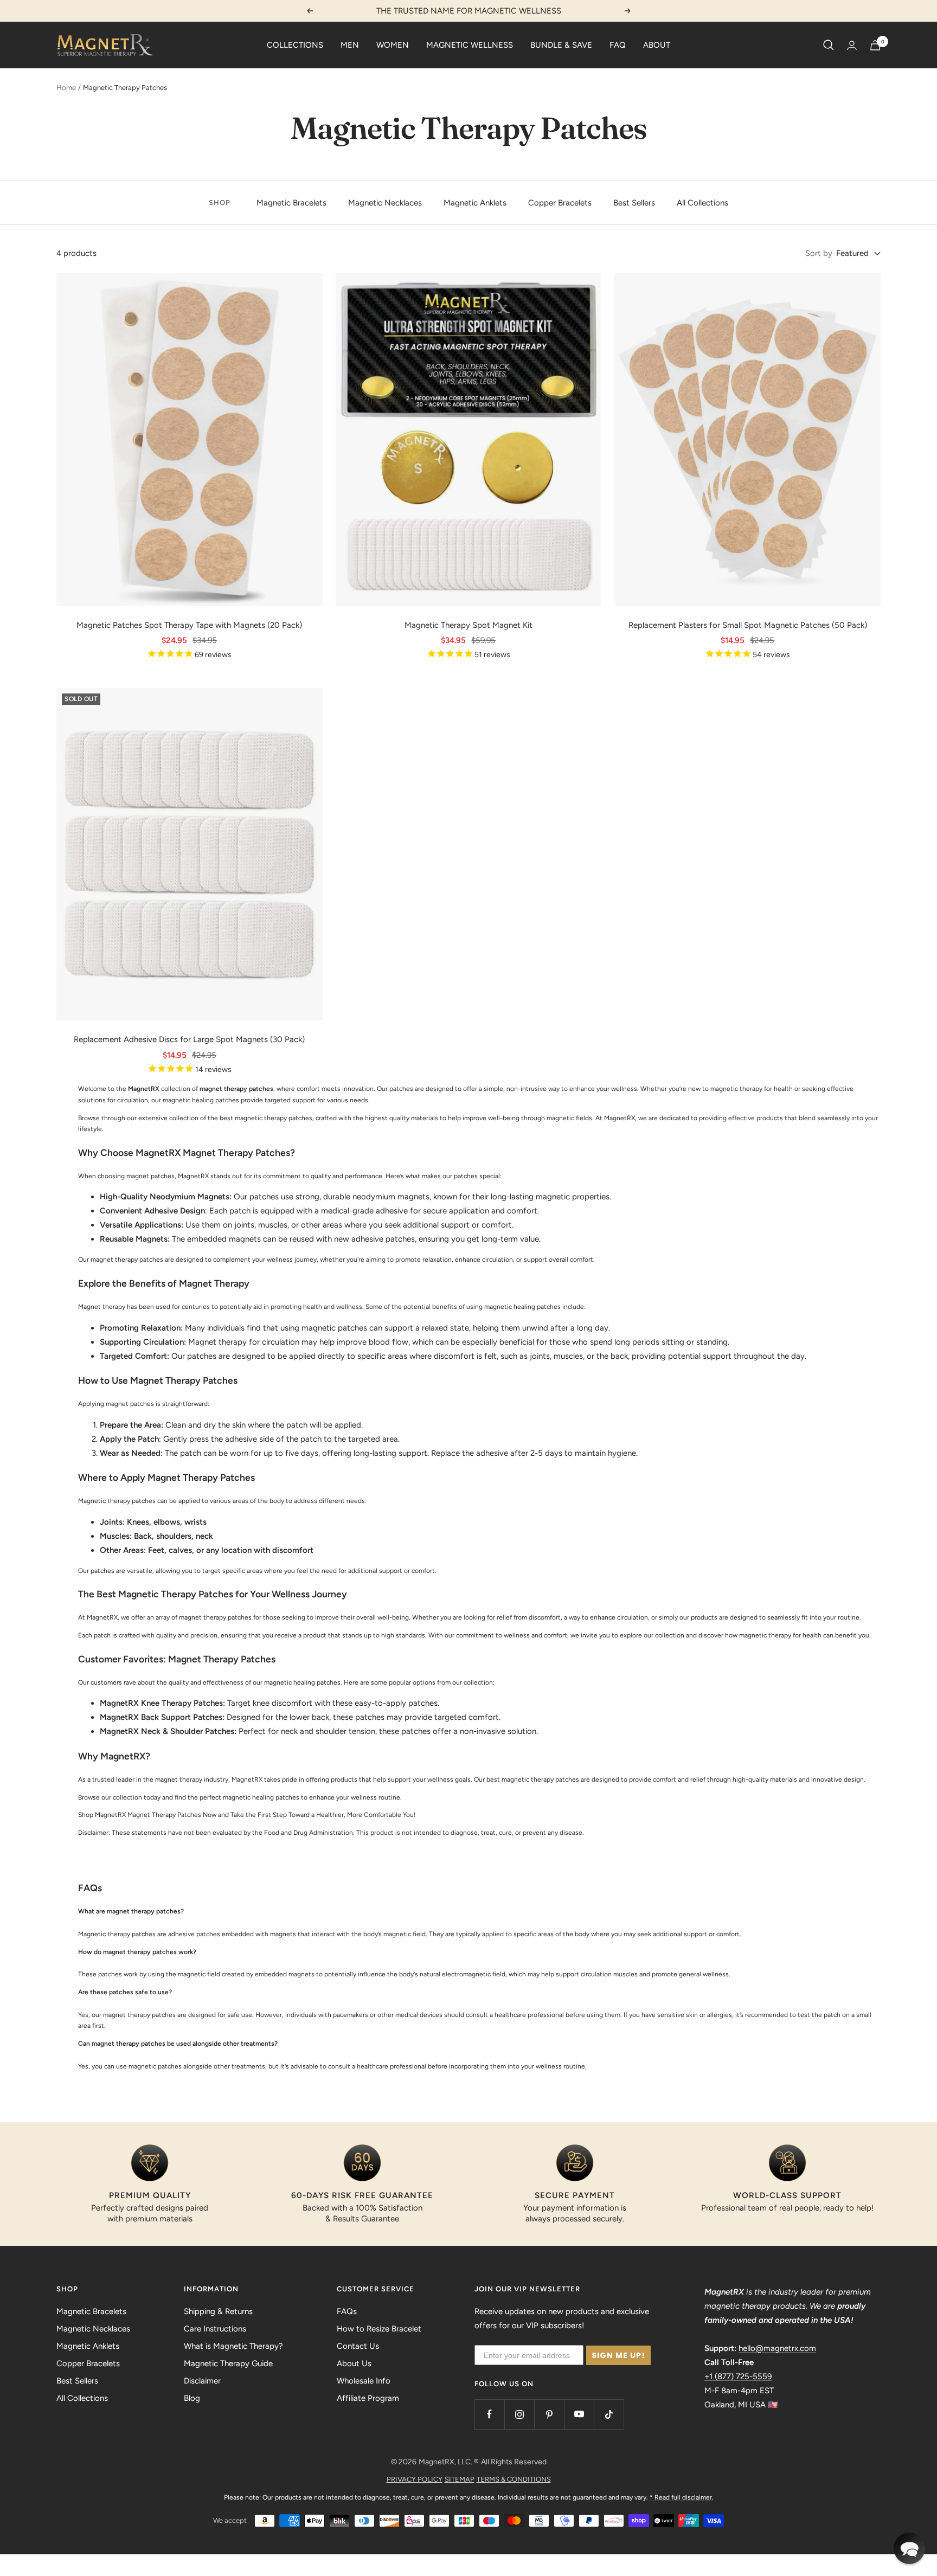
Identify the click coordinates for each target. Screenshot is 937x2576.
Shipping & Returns (218, 2311)
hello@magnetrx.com (777, 2348)
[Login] (852, 45)
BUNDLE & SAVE (561, 45)
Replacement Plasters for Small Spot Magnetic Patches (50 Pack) (748, 625)
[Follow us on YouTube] (579, 2414)
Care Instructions (215, 2329)
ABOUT (657, 45)
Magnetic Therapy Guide (228, 2363)
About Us (354, 2363)
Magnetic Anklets (475, 203)
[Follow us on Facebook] (489, 2414)
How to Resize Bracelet (379, 2329)
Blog (192, 2398)
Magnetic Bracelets (291, 203)
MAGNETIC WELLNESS (470, 45)
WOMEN (393, 45)
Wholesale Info (364, 2381)
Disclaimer (202, 2381)
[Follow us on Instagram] (519, 2414)
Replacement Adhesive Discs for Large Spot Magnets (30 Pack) (189, 1039)
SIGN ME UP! (618, 2355)
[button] (909, 2548)
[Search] (829, 45)
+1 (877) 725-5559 (738, 2376)
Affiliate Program (368, 2398)
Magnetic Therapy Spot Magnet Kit (468, 625)
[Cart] (875, 45)
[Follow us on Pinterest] (549, 2414)
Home (66, 88)
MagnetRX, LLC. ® (449, 2462)
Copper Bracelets (560, 203)
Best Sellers (634, 203)
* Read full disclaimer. (682, 2497)
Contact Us (358, 2346)
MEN (350, 45)
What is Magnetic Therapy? (233, 2346)
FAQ (618, 45)
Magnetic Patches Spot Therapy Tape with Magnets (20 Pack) (189, 625)
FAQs (347, 2311)
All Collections (702, 203)
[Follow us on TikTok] (609, 2414)
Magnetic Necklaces (385, 203)
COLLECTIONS (295, 45)
